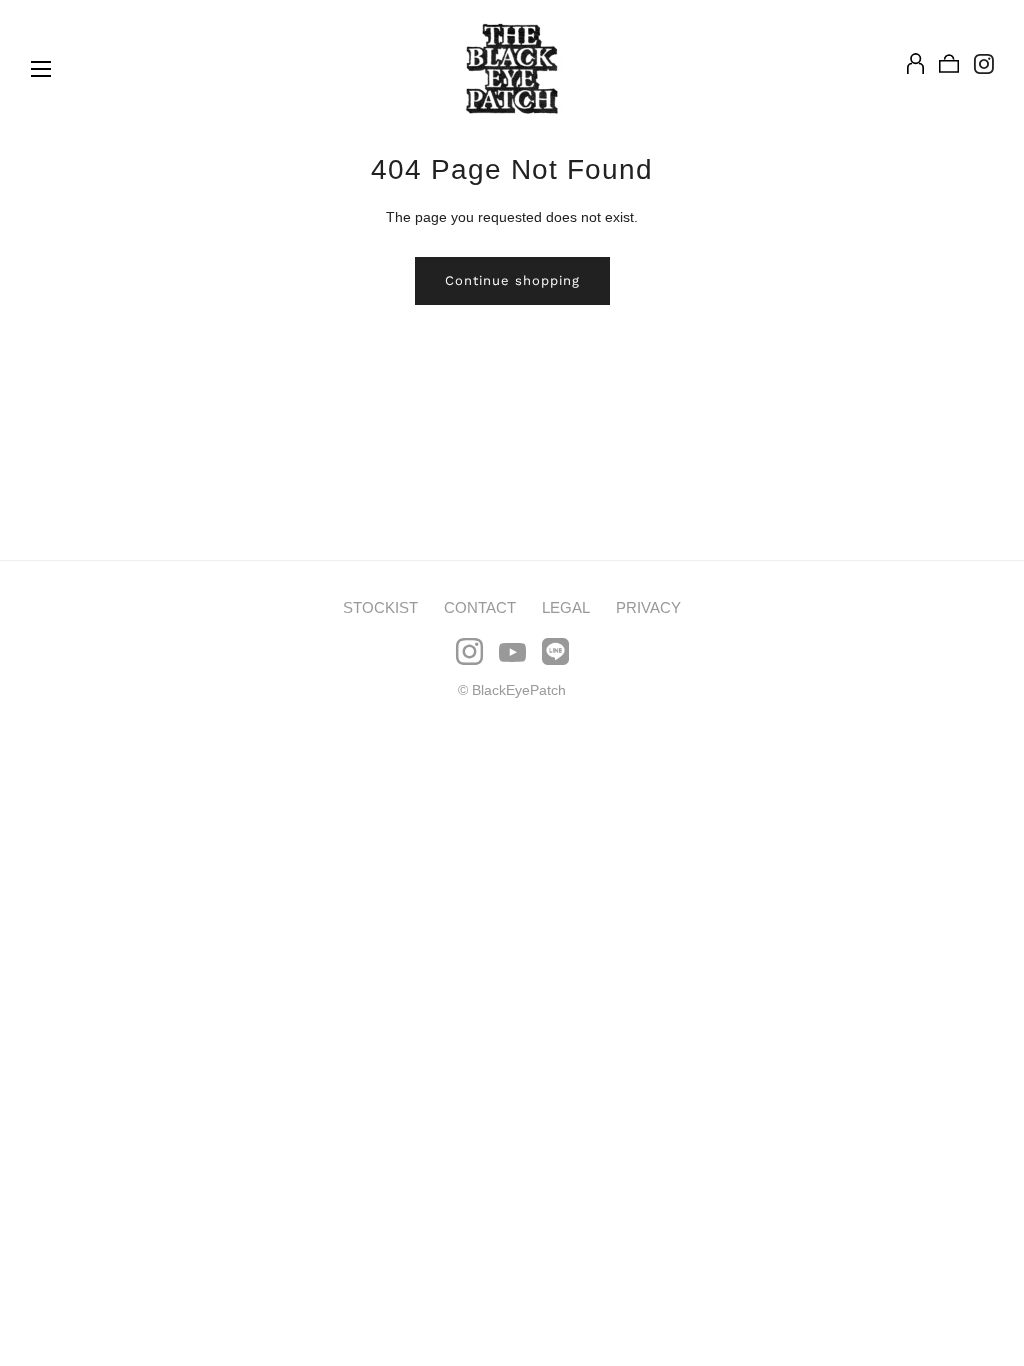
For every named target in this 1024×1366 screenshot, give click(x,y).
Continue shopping (512, 280)
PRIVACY (648, 607)
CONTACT (480, 607)
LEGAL (566, 607)
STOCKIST (380, 607)
